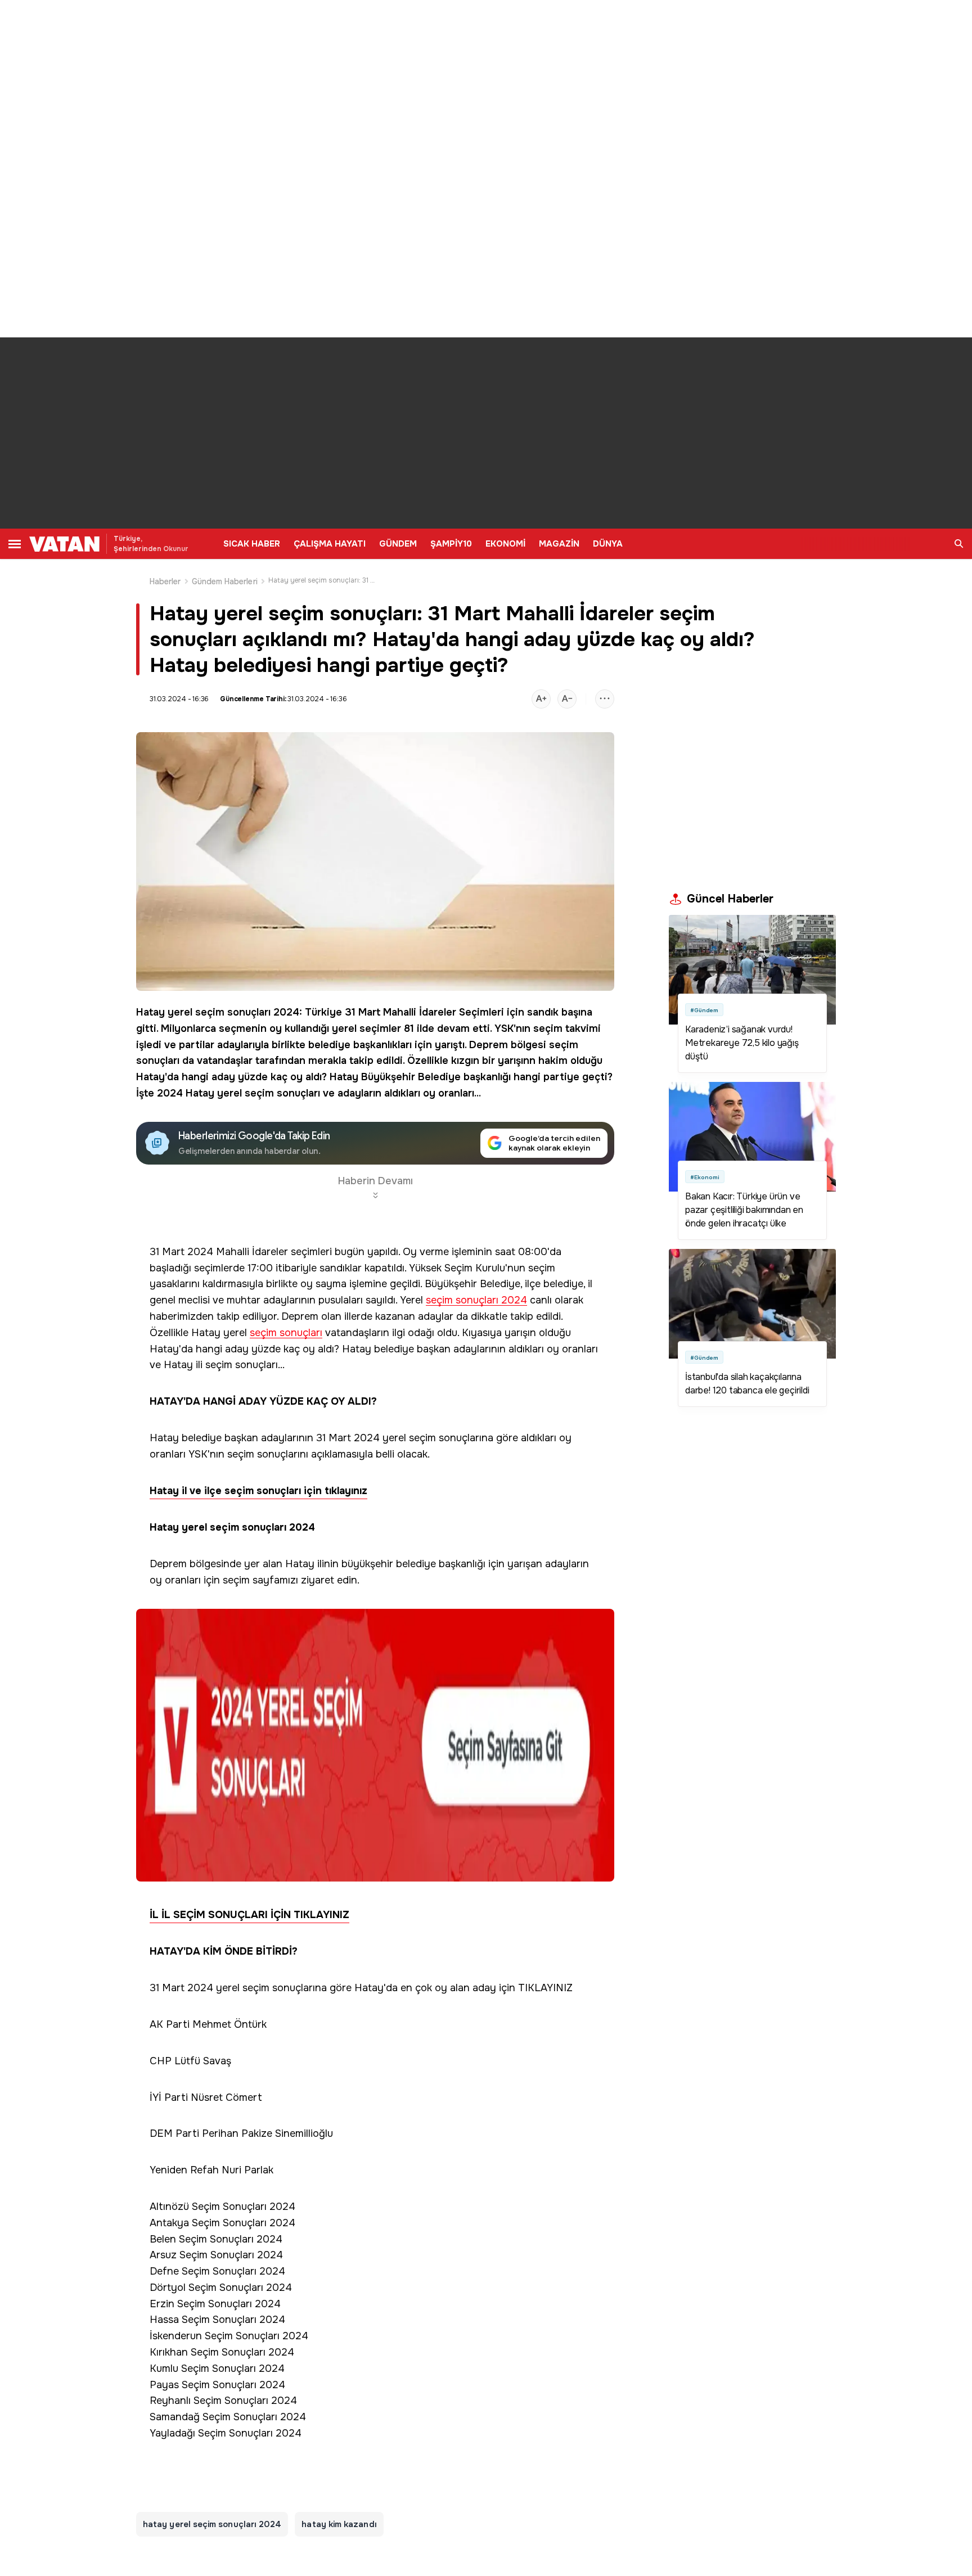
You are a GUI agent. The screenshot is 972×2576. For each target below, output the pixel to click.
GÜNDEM (398, 544)
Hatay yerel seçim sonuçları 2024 (218, 1012)
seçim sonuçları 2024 (476, 1300)
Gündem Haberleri (225, 581)
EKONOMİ (505, 544)
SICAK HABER (252, 544)
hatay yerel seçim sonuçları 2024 (212, 2524)
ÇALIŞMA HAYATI (330, 544)
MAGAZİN (559, 544)
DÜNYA (608, 544)
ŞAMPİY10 (451, 544)
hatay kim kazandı (339, 2524)
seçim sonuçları (286, 1333)
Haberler (165, 581)
